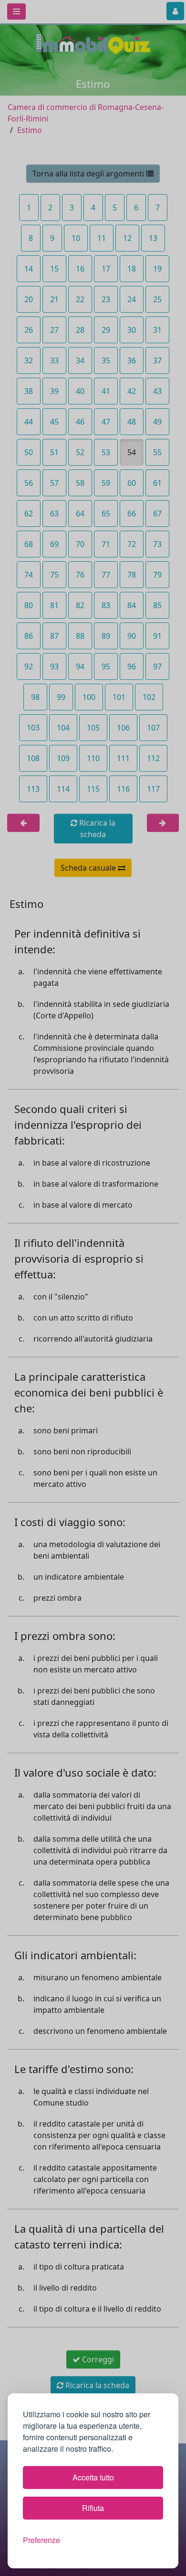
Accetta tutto (93, 2477)
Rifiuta (93, 2508)
